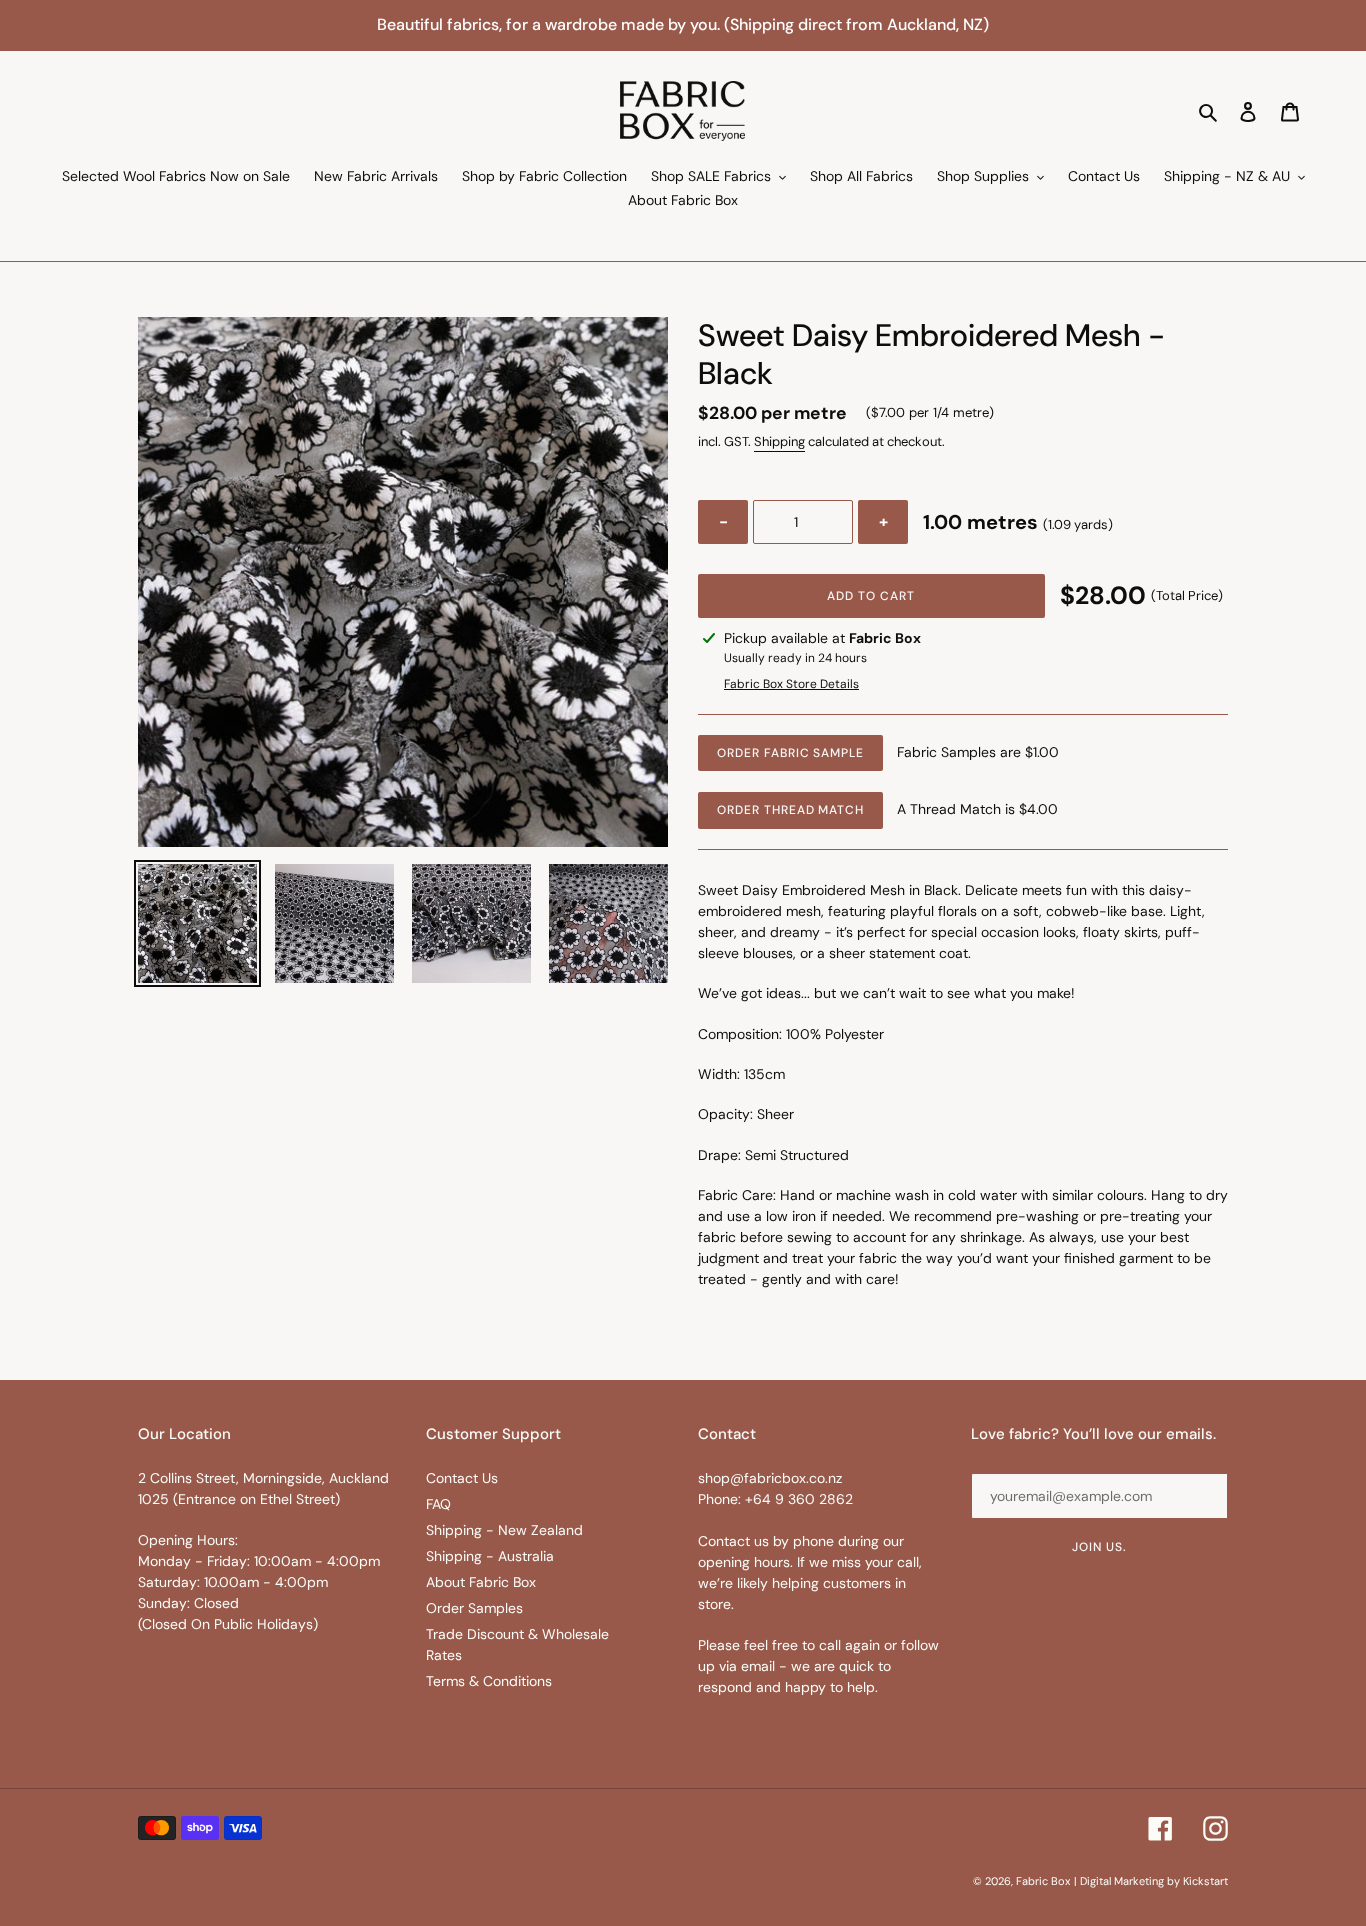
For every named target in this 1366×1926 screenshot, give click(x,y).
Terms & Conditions (489, 1681)
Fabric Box (1043, 1881)
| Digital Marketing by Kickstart (1151, 1881)
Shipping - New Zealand (504, 1530)
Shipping (779, 441)
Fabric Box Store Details (791, 684)
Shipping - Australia (490, 1556)
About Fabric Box (481, 1582)
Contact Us (462, 1478)
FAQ (438, 1504)
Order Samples (474, 1608)
